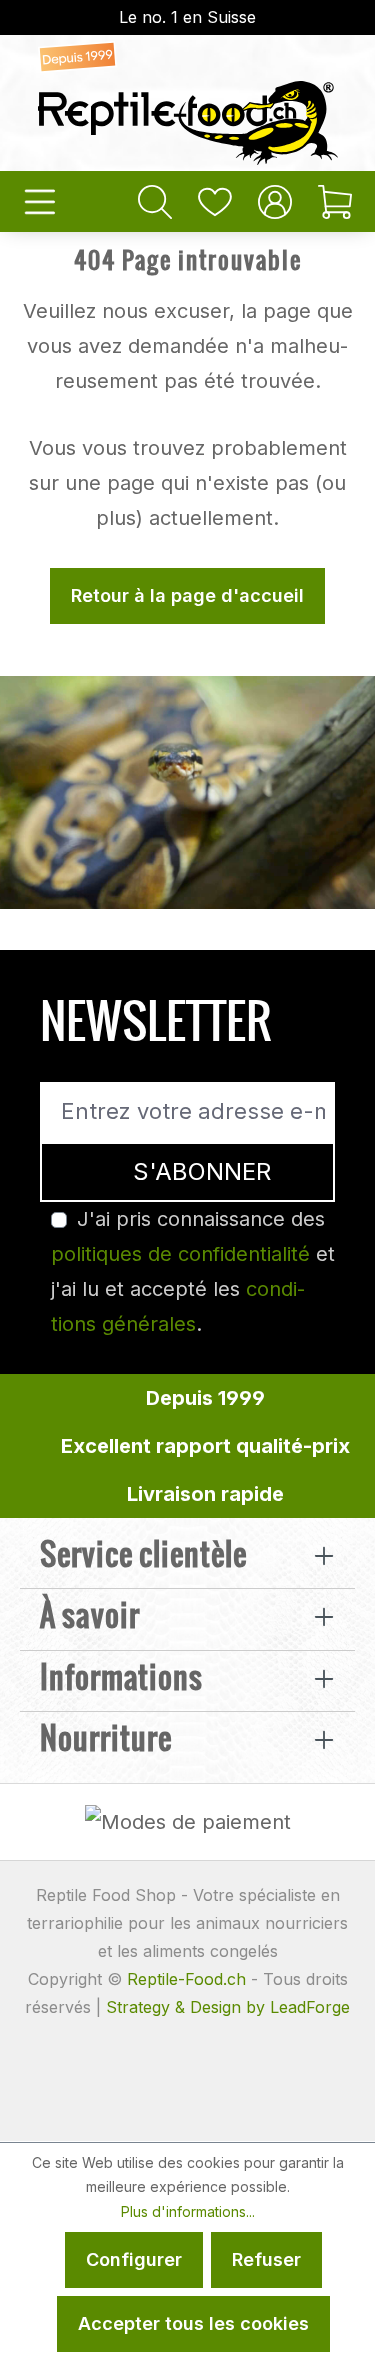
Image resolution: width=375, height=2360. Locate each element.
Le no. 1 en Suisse (187, 17)
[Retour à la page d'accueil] (187, 103)
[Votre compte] (275, 201)
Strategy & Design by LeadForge (228, 2007)
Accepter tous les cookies (193, 2323)
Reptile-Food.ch (186, 1979)
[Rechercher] (155, 201)
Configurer (134, 2259)
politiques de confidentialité (180, 1254)
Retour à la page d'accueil (187, 595)
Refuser (266, 2259)
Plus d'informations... (188, 2211)
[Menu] (40, 201)
